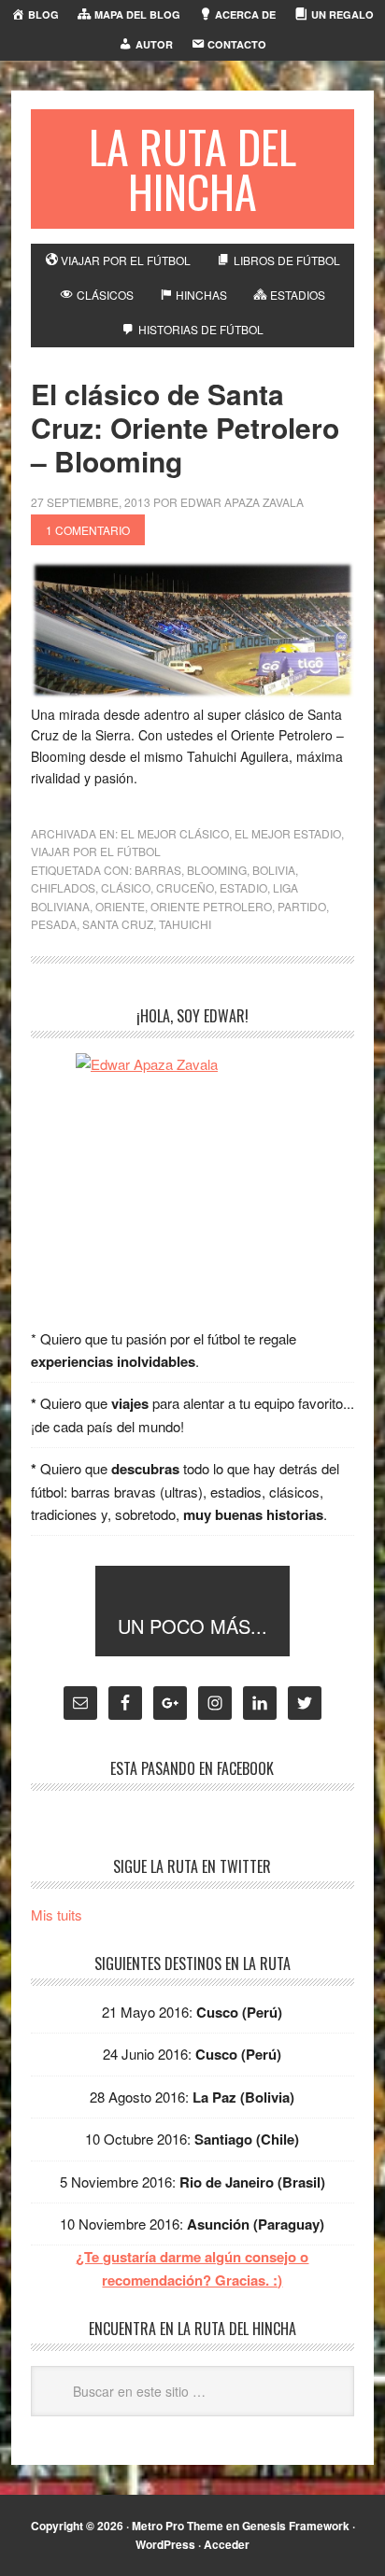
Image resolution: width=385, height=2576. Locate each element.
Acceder (227, 2544)
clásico (126, 887)
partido (302, 906)
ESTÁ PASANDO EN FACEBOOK (192, 1768)
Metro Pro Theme (178, 2526)
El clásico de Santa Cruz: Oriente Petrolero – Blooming (185, 427)
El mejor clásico (175, 833)
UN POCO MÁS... (192, 1626)
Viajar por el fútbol (96, 851)
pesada (54, 924)
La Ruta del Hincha (192, 169)
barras (158, 870)
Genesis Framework (296, 2526)
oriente (120, 906)
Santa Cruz (118, 924)
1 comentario (88, 530)
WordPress (165, 2544)
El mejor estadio (288, 833)
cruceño (185, 887)
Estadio (243, 887)
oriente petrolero (211, 906)
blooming (217, 870)
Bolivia (274, 870)
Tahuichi (185, 924)
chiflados (63, 887)
